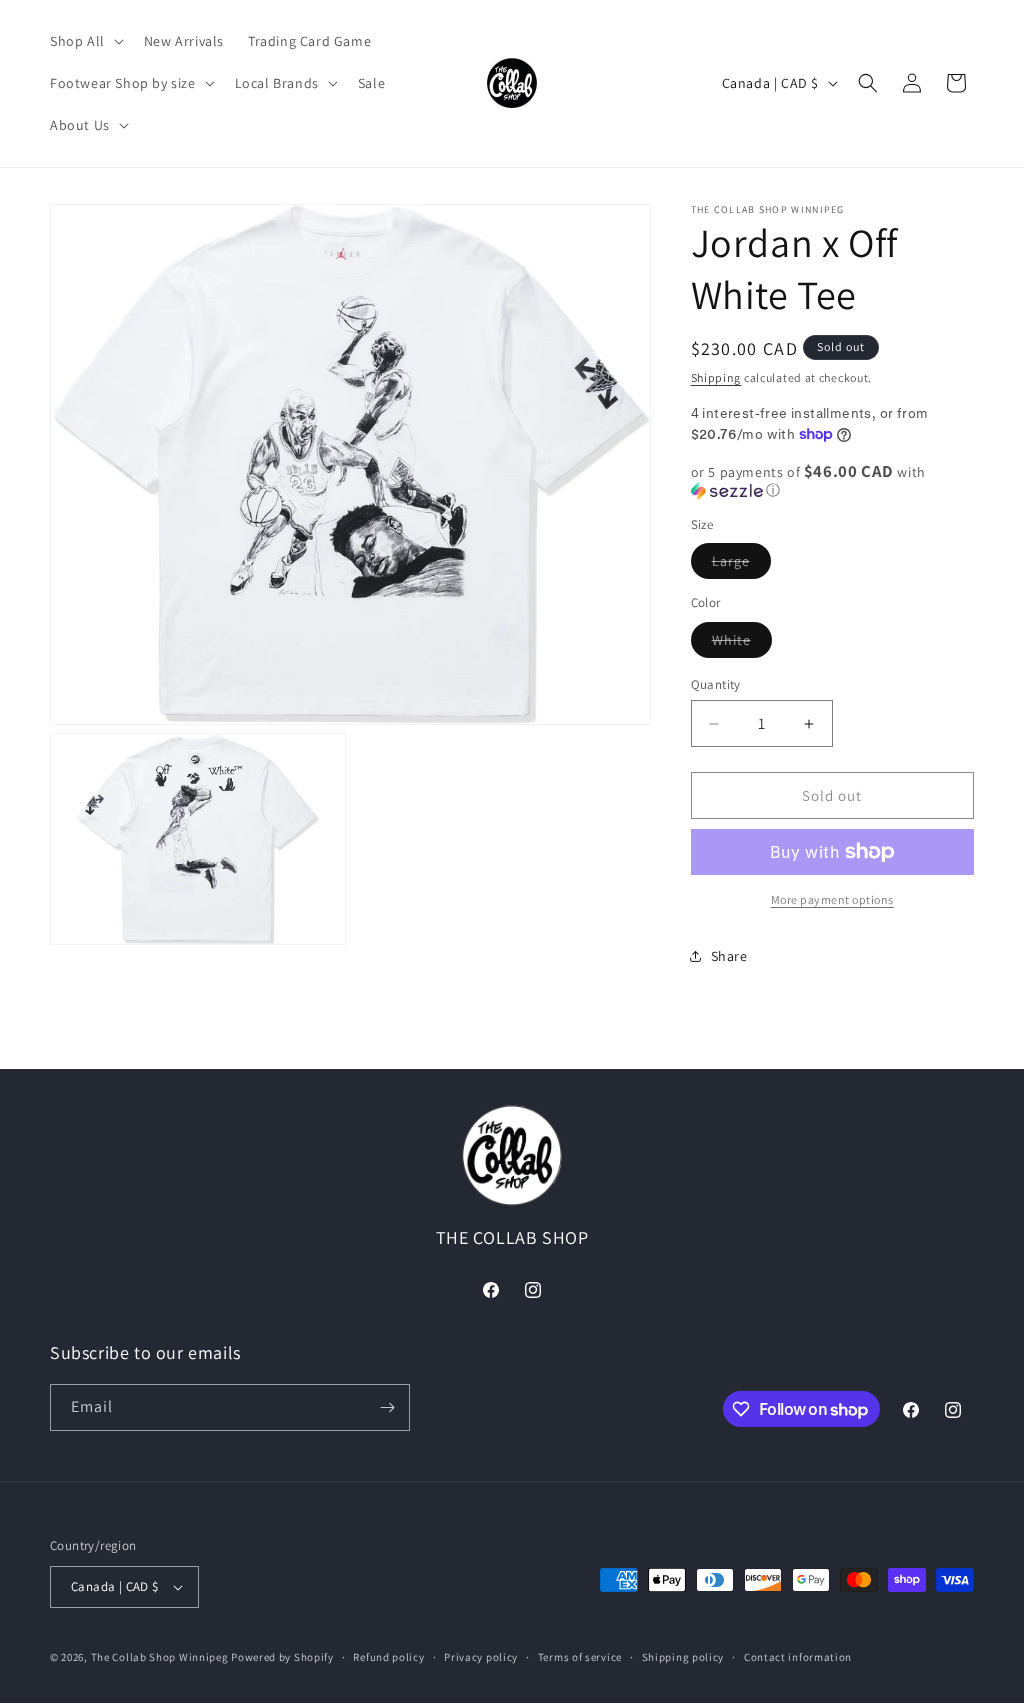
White (742, 644)
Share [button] (729, 956)
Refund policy (388, 1657)
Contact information (798, 1657)
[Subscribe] (387, 1407)
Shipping (716, 377)
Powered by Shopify (282, 1657)
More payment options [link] (832, 899)
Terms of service (580, 1657)
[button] (85, 41)
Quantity (716, 684)
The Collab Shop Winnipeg (160, 1657)
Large (741, 565)
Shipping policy (683, 1657)
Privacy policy (481, 1657)
